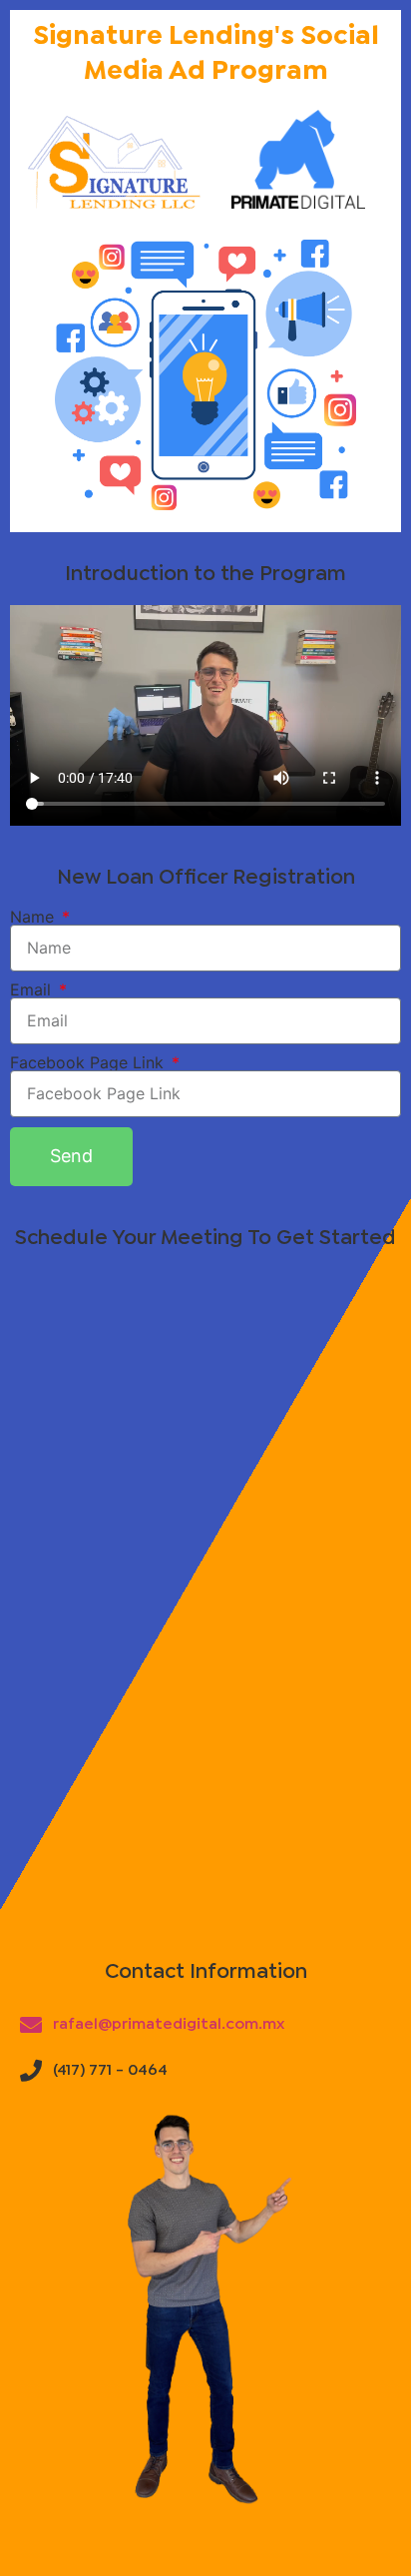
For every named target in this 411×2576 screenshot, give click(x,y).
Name (34, 917)
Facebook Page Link (89, 1062)
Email (33, 989)
